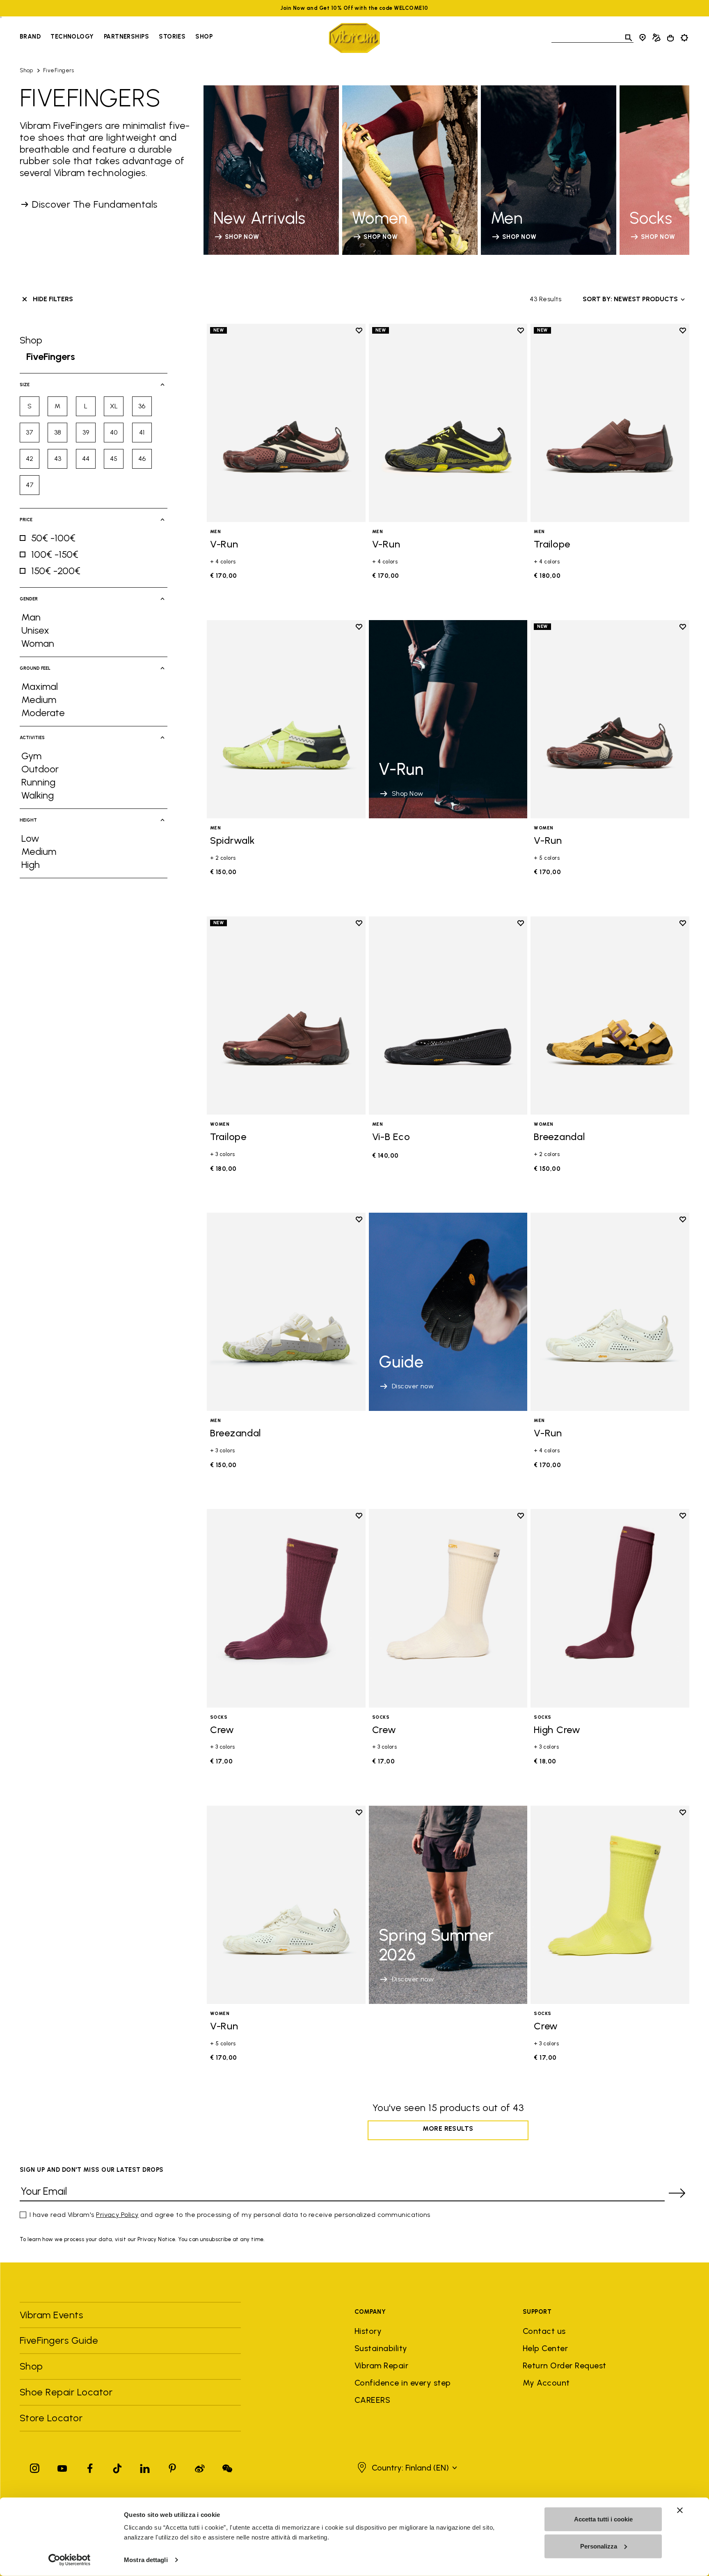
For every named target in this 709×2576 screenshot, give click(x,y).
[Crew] (286, 1608)
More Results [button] (448, 2128)
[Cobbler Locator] (656, 38)
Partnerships (126, 37)
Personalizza (599, 2546)
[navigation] (116, 38)
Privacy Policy (117, 2215)
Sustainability (381, 2348)
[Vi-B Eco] (448, 1016)
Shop (204, 37)
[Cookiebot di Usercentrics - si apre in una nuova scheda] (70, 2560)
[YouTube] (62, 2467)
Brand (30, 37)
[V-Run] (286, 423)
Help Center (545, 2348)
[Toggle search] (629, 38)
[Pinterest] (172, 2467)
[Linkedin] (145, 2467)
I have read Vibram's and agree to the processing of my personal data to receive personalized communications (230, 2215)
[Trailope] (610, 423)
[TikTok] (117, 2467)
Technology (72, 37)
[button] (406, 2468)
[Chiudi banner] (680, 2510)
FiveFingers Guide (60, 2340)
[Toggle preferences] (684, 38)
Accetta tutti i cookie (603, 2519)
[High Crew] (610, 1608)
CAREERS (372, 2400)
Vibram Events (51, 2315)
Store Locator (51, 2418)
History (368, 2331)
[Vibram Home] (354, 38)
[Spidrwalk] (286, 719)
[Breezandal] (610, 1016)
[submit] (677, 2193)
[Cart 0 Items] (670, 38)
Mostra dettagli (146, 2560)
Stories (172, 37)
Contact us (544, 2331)
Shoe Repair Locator (66, 2392)
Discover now (413, 1386)
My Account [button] (546, 2383)
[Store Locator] (643, 38)
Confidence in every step (403, 2383)
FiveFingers (58, 70)
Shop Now (408, 793)
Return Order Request (565, 2365)
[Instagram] (35, 2467)
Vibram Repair (381, 2365)
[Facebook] (90, 2467)
